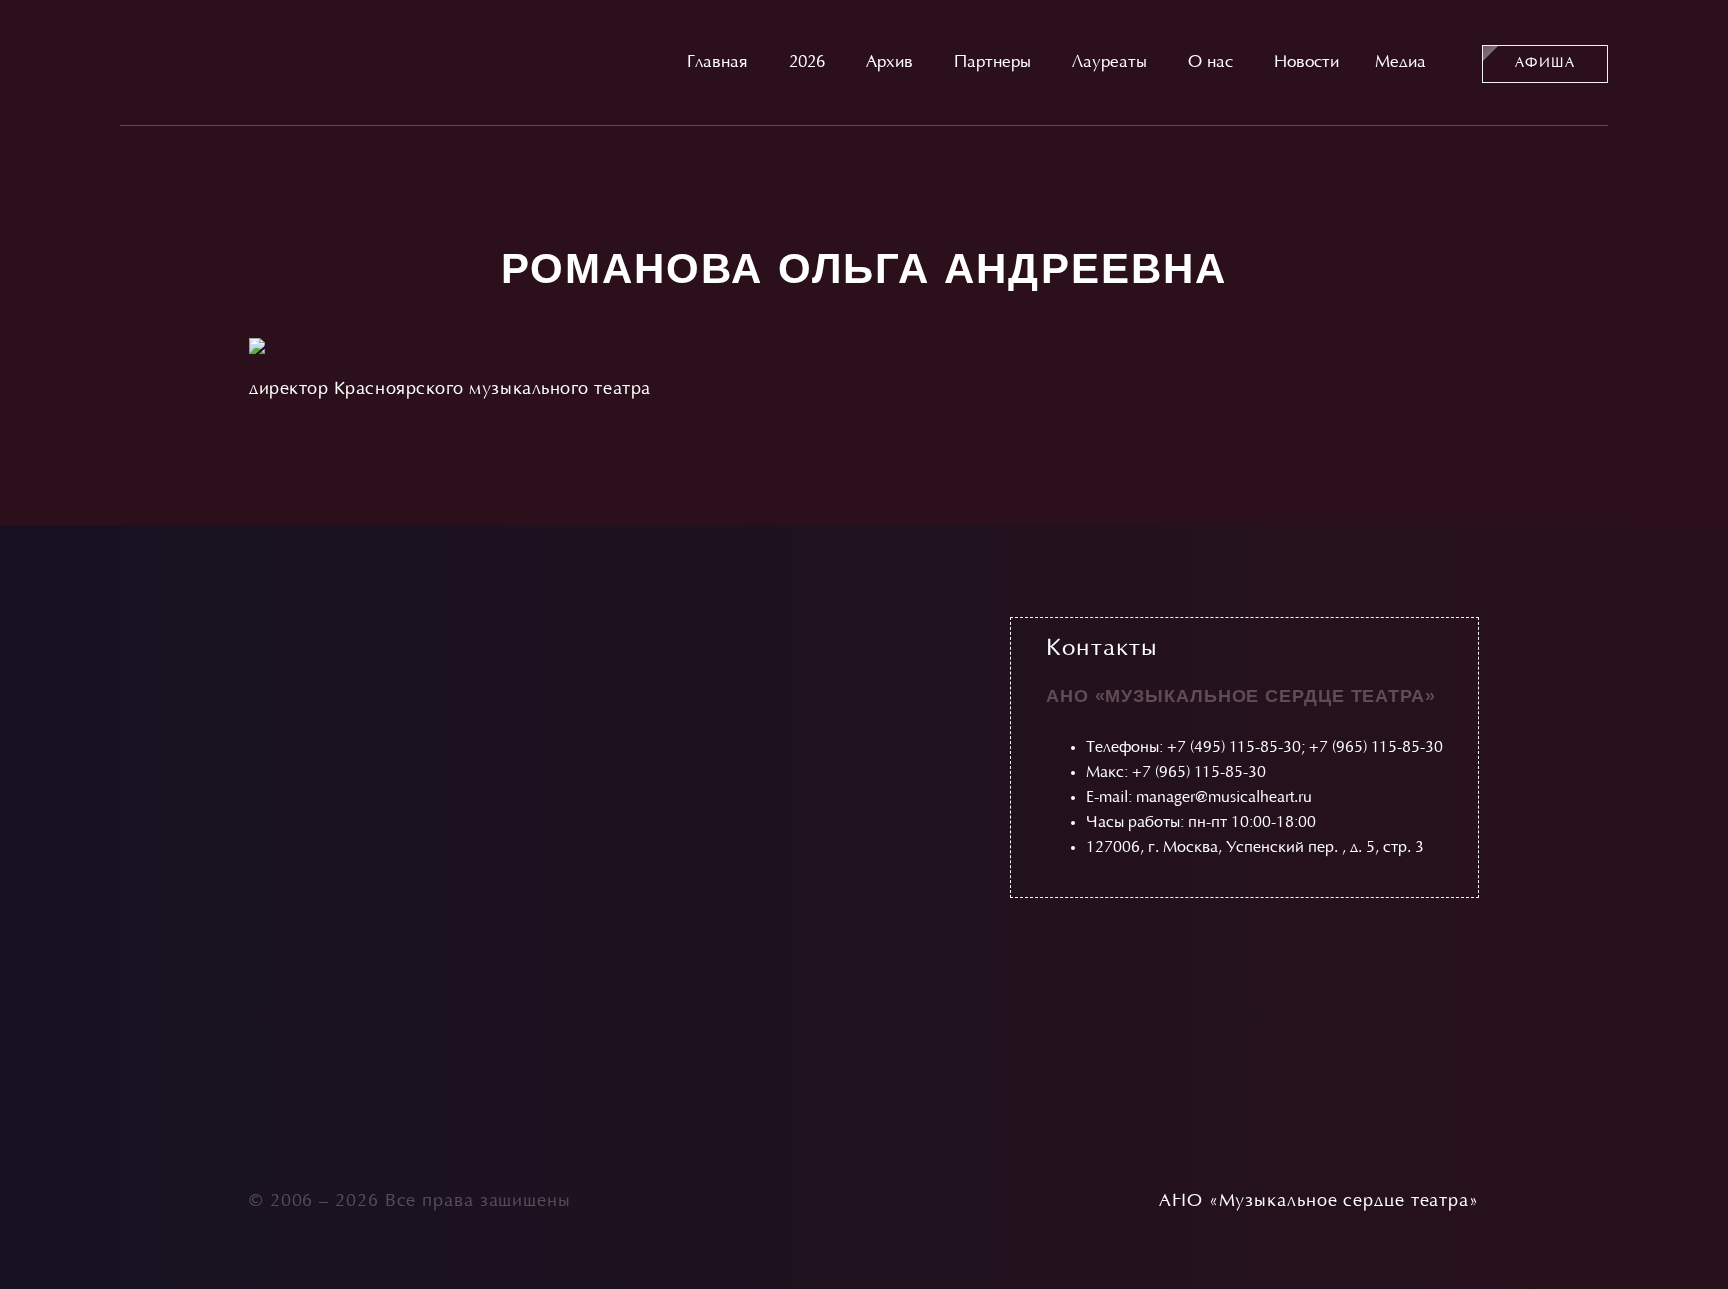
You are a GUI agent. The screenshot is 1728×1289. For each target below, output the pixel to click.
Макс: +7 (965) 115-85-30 (1176, 773)
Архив (889, 63)
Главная (717, 63)
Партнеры (992, 63)
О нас (1210, 63)
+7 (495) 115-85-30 (1234, 748)
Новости (1306, 63)
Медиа (1400, 63)
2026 (807, 63)
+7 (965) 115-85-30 (1376, 748)
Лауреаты (1109, 63)
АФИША (1545, 64)
